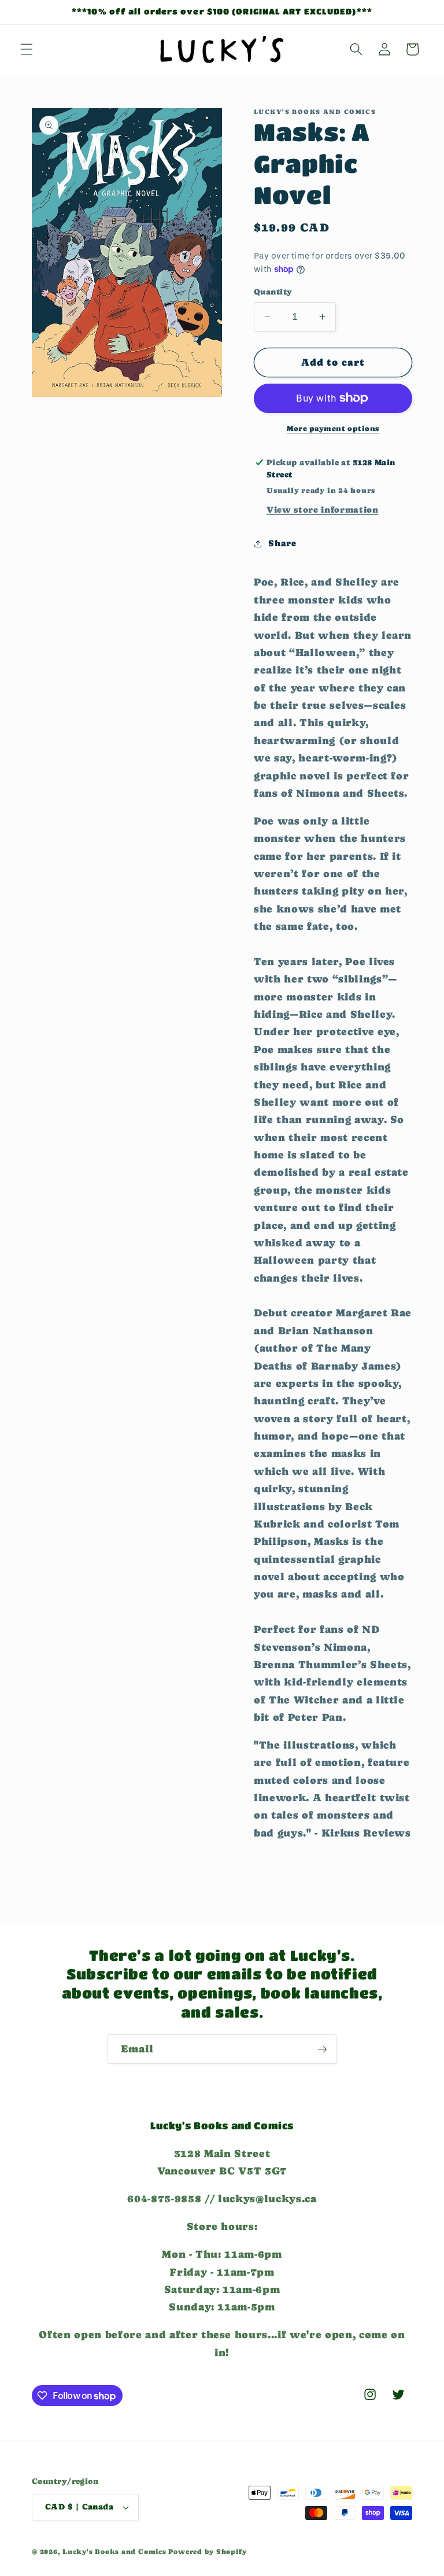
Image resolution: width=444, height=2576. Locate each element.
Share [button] (282, 543)
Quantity (273, 292)
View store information (323, 510)
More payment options (333, 428)
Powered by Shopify (207, 2552)
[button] (27, 49)
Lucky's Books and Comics (114, 2552)
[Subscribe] (322, 2049)
